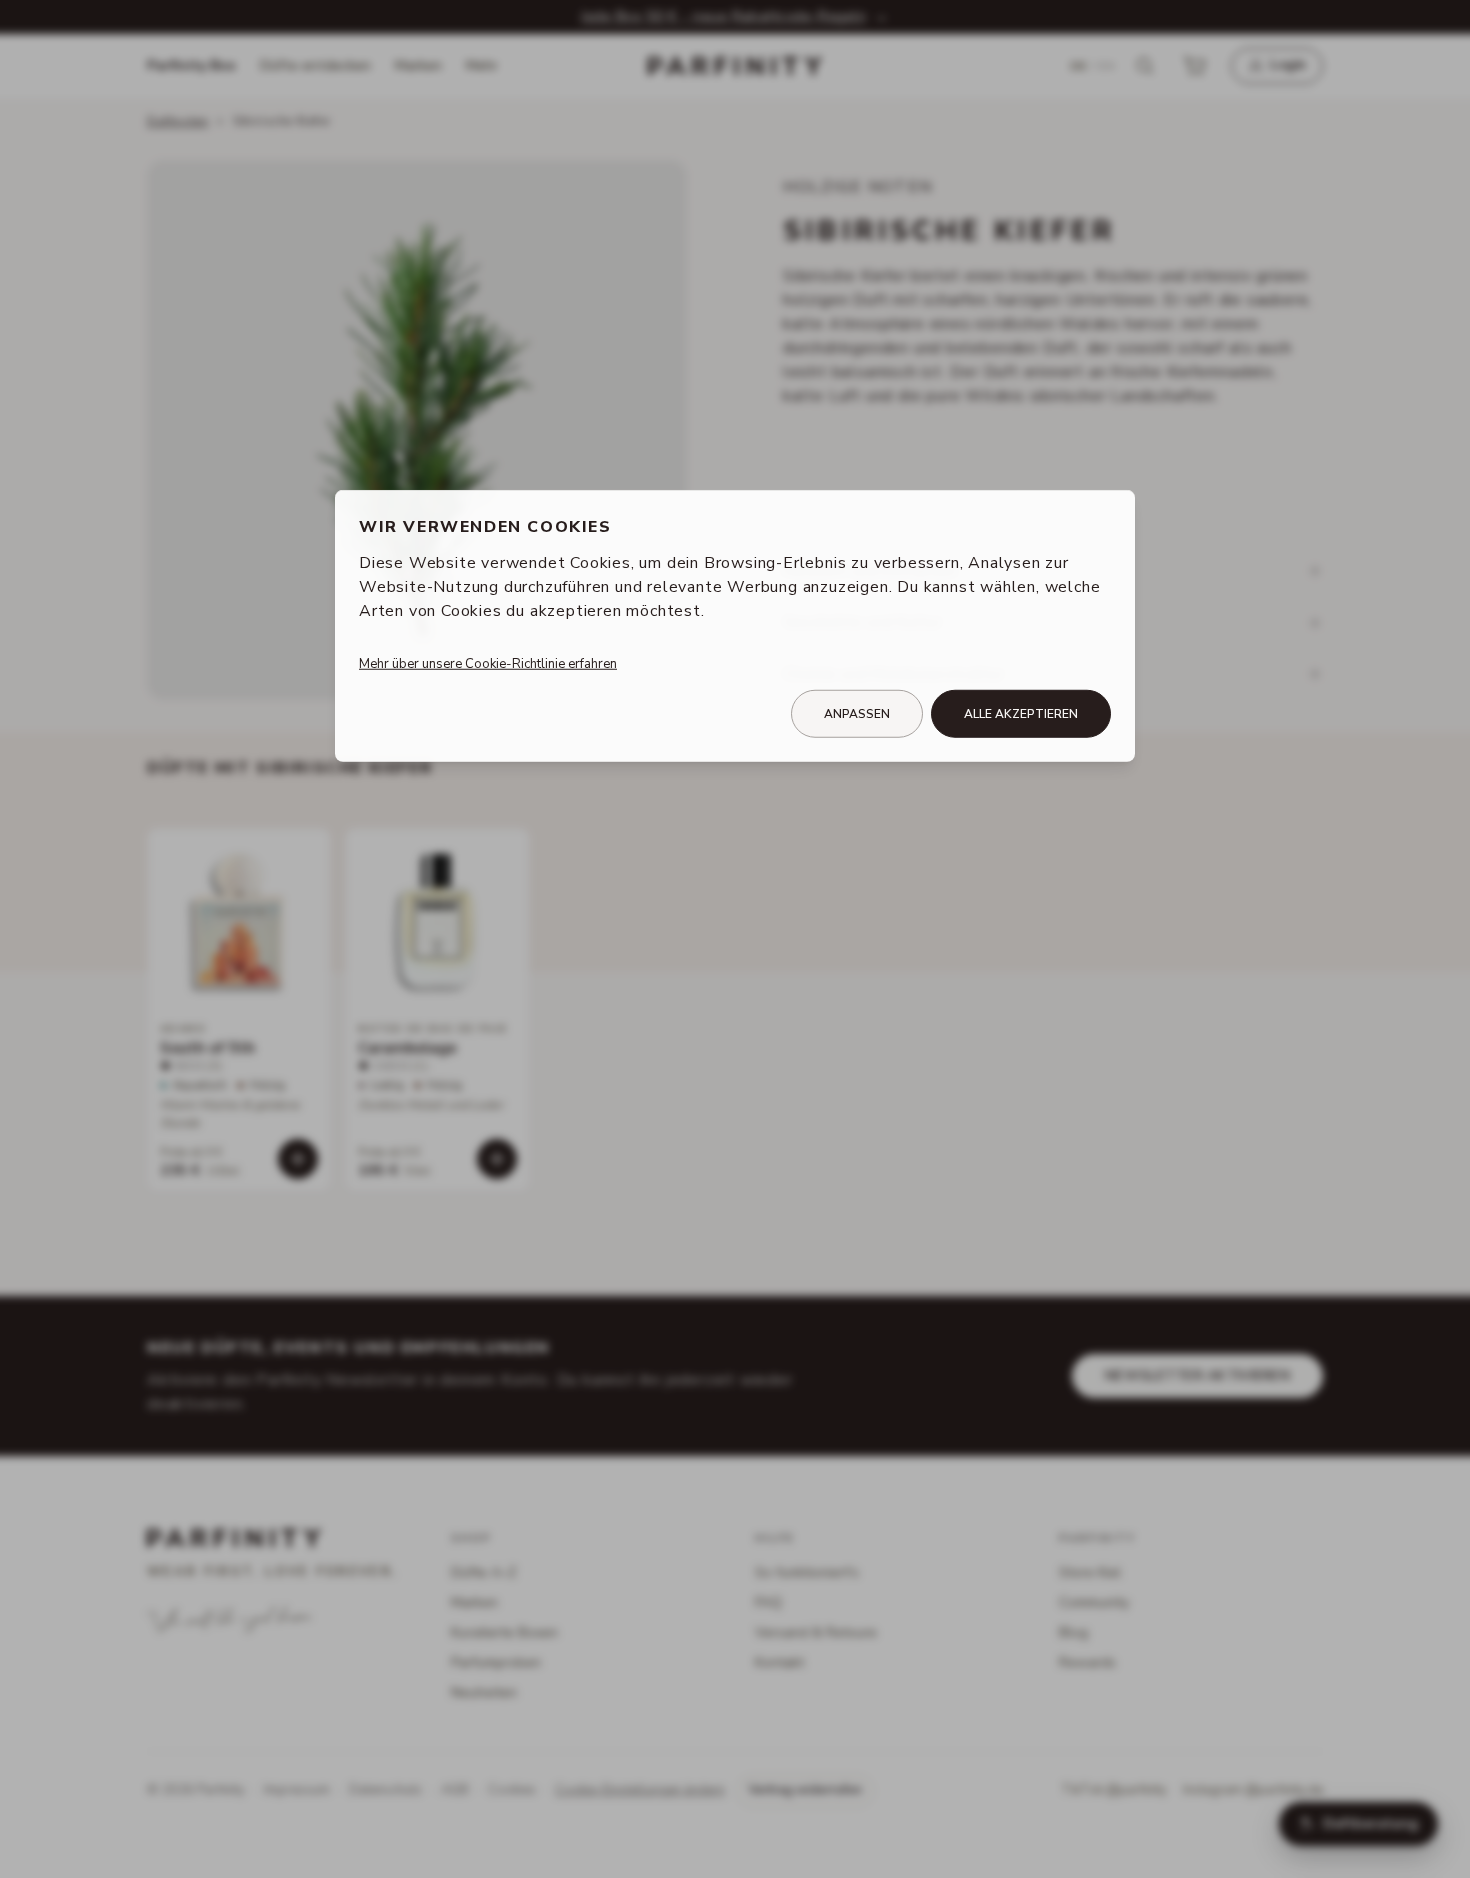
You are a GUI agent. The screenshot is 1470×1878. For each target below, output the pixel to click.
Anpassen (857, 714)
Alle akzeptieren (1021, 714)
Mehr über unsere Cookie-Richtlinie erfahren (488, 664)
